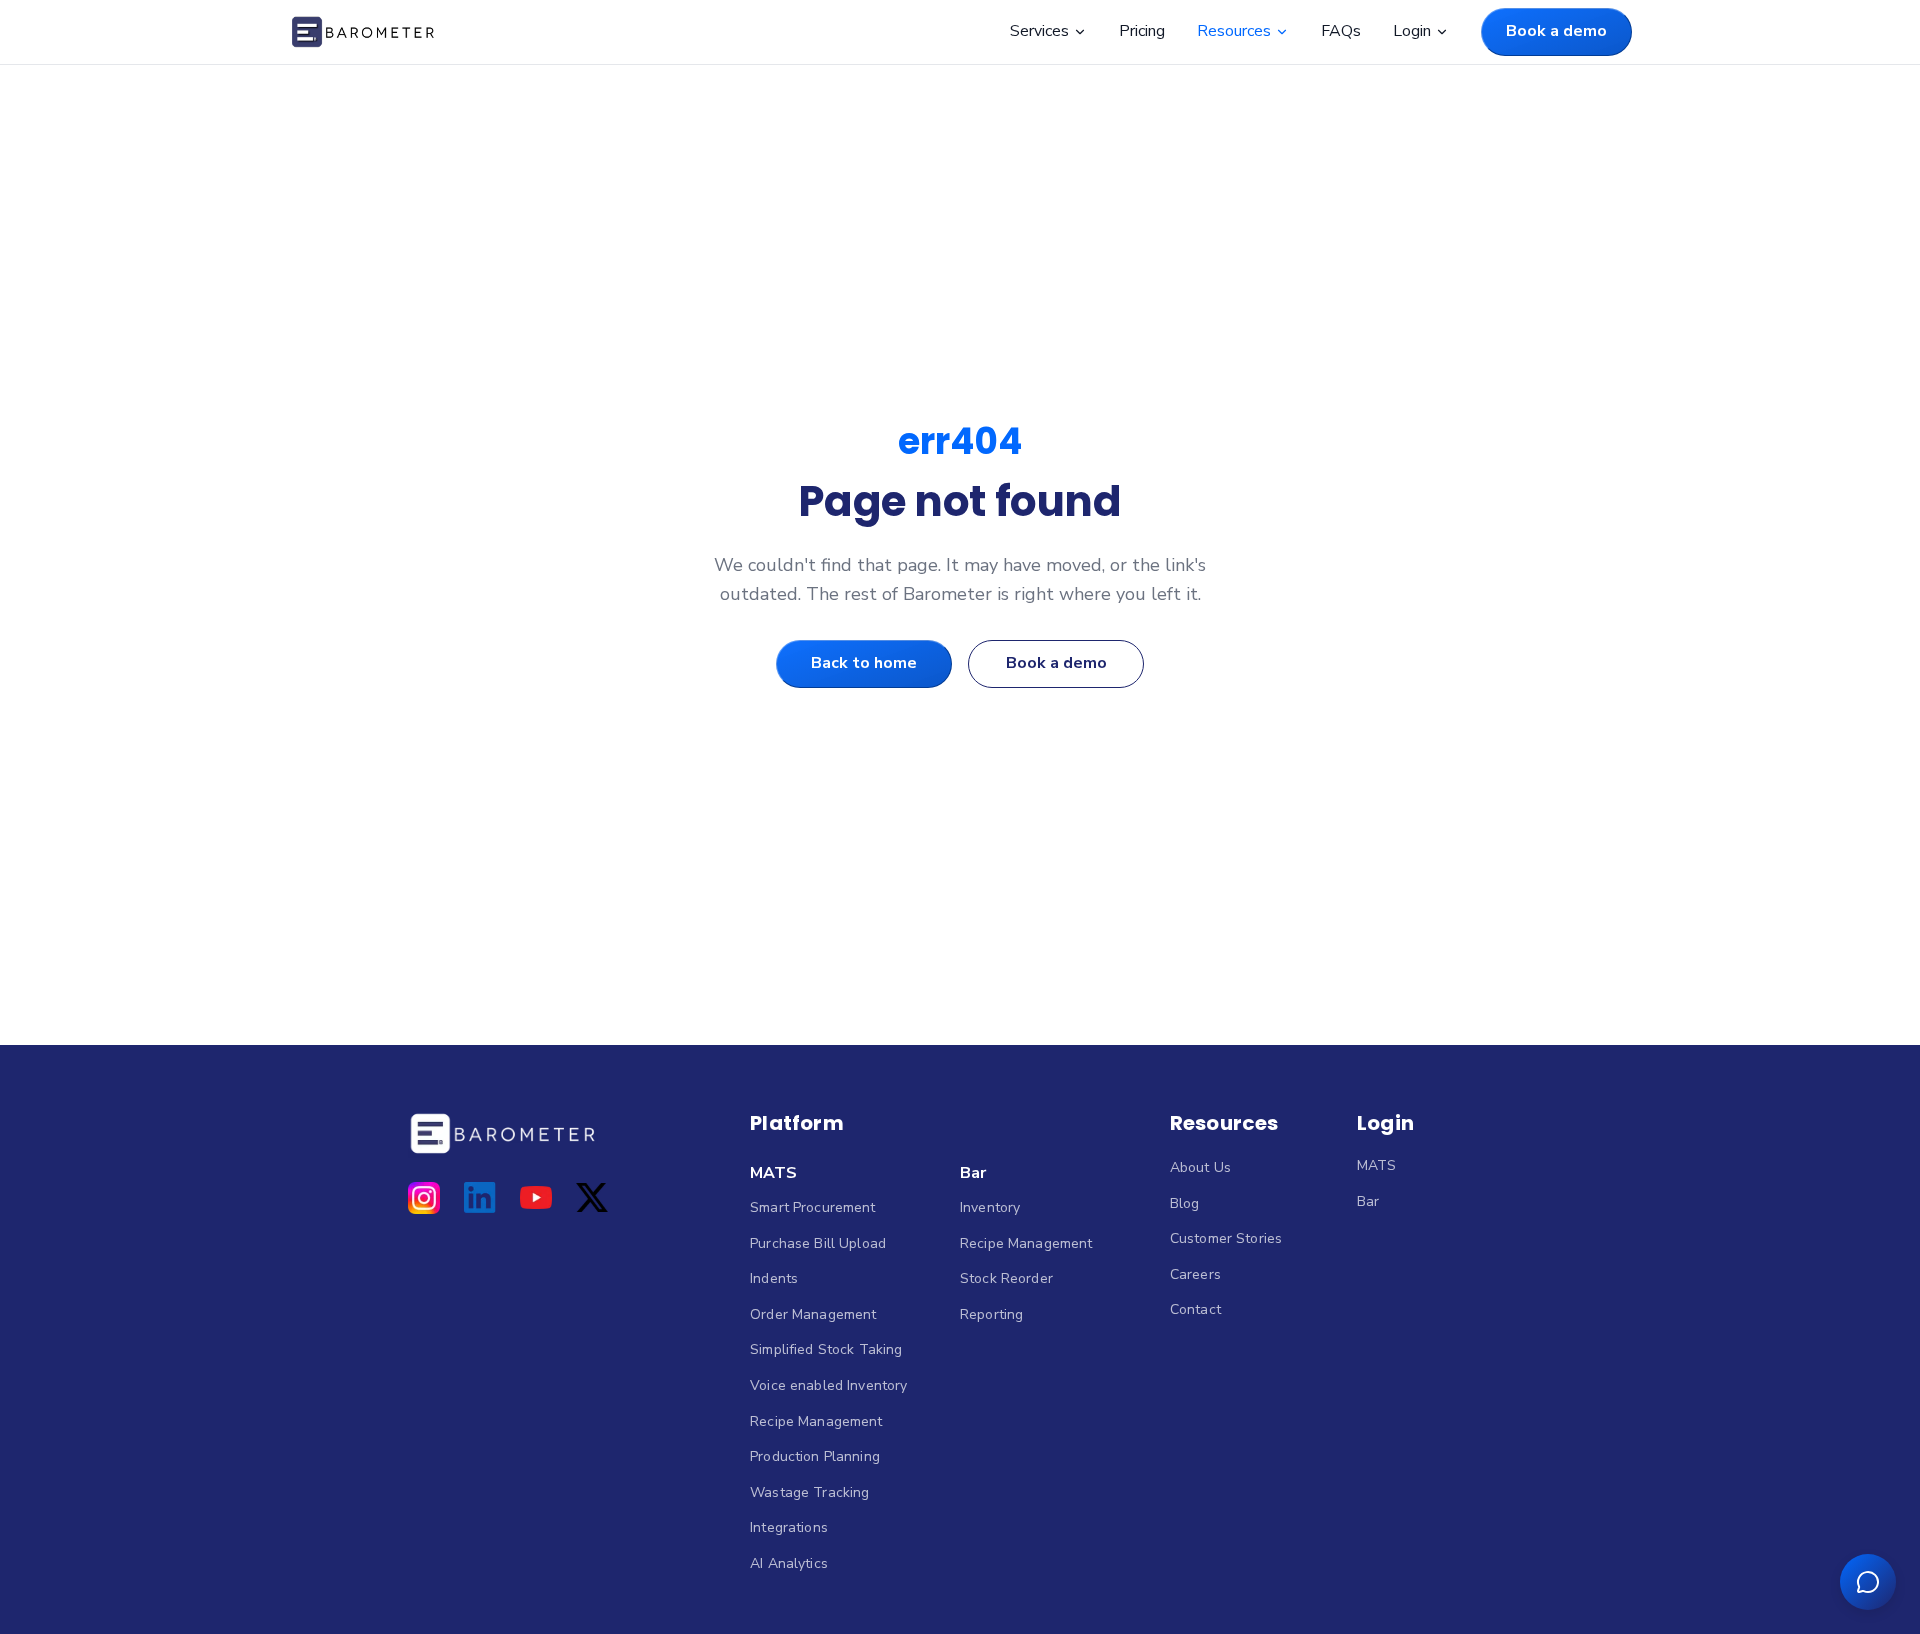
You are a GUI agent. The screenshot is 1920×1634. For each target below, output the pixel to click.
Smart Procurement (812, 1207)
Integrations (789, 1527)
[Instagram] (424, 1198)
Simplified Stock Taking (826, 1349)
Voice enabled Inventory (828, 1385)
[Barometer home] (363, 32)
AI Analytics (789, 1563)
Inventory (990, 1207)
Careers (1195, 1274)
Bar (973, 1173)
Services (1039, 31)
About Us (1200, 1167)
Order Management (813, 1314)
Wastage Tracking (809, 1492)
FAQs (1341, 31)
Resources (1234, 31)
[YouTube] (536, 1198)
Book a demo (1556, 31)
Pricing (1142, 31)
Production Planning (815, 1456)
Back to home (864, 663)
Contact (1195, 1309)
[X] (592, 1198)
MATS (773, 1173)
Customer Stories (1226, 1238)
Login (1412, 31)
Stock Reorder (1006, 1278)
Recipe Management (816, 1421)
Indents (774, 1278)
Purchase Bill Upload (818, 1243)
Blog (1185, 1203)
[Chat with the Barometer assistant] (1868, 1582)
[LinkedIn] (480, 1198)
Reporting (991, 1314)
